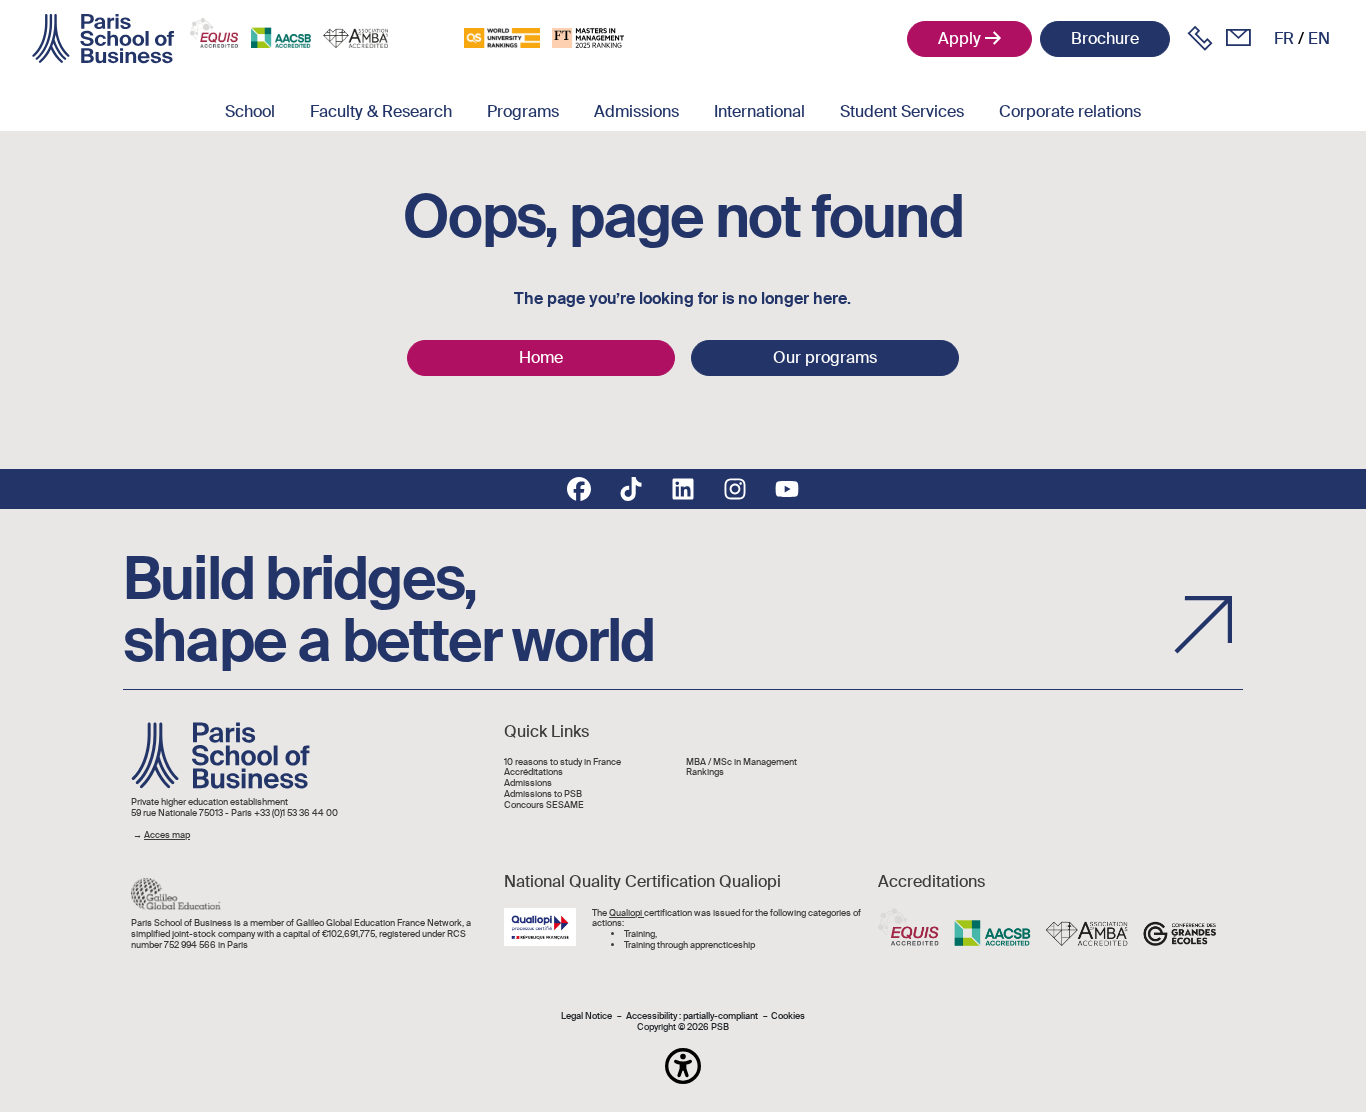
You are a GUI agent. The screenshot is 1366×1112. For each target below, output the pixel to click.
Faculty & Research (381, 111)
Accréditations (533, 772)
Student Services (902, 111)
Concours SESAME (544, 805)
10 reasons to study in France (562, 762)
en (1319, 38)
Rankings (705, 772)
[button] (683, 1066)
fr (1284, 38)
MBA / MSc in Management (741, 762)
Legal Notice (586, 1016)
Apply (959, 38)
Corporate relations (1070, 111)
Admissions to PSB (543, 794)
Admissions (636, 111)
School (250, 111)
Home (541, 357)
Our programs (825, 357)
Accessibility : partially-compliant (692, 1016)
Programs (523, 111)
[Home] (103, 39)
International (759, 111)
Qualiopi (626, 913)
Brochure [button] (1105, 38)
